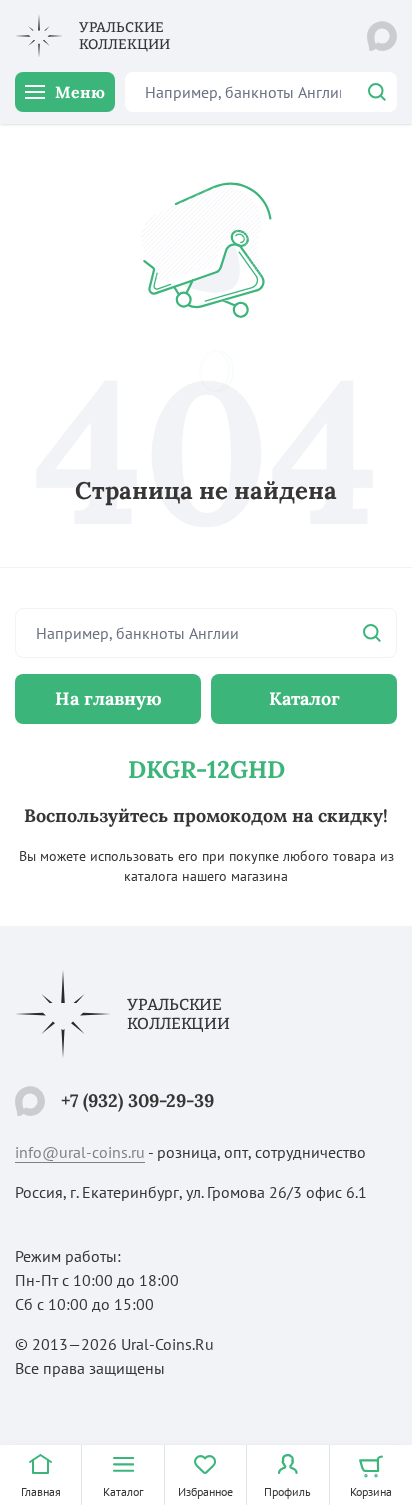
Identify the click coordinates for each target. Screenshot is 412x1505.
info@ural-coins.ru (80, 1152)
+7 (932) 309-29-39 (137, 1100)
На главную (108, 698)
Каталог (304, 698)
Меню (80, 92)
